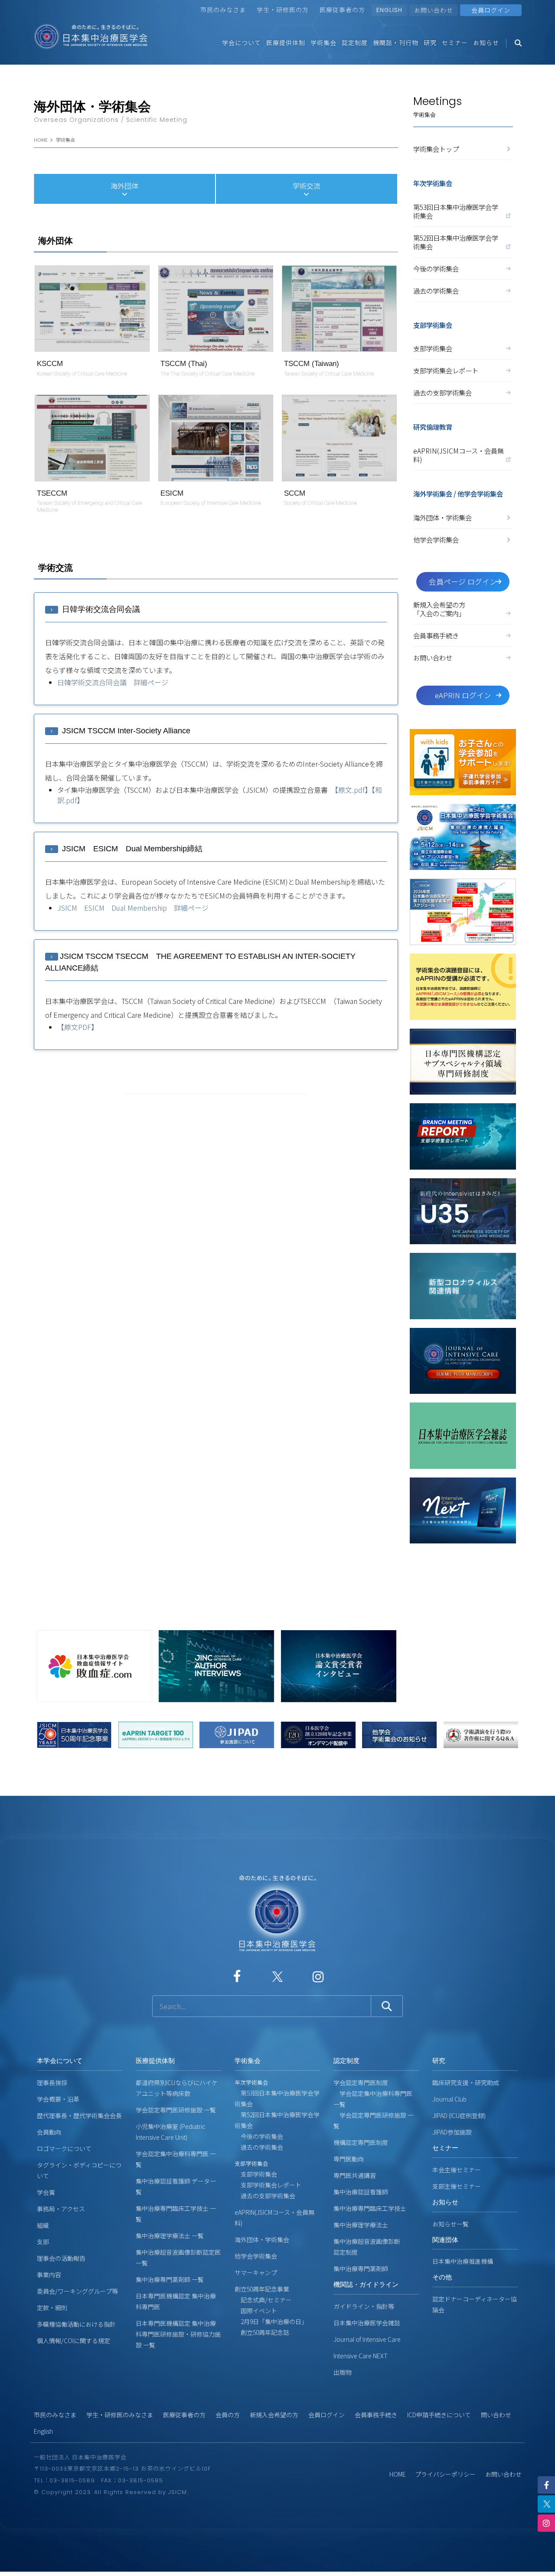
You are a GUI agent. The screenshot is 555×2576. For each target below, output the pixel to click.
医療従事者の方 (342, 10)
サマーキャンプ (256, 2272)
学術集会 (323, 42)
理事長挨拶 (52, 2082)
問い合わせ (496, 2415)
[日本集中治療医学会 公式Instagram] (318, 1976)
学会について (242, 42)
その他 (442, 2277)
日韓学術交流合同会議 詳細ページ (113, 682)
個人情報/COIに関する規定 (73, 2341)
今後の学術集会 (436, 268)
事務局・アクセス (61, 2209)
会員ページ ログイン (463, 582)
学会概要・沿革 (58, 2099)
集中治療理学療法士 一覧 (170, 2236)
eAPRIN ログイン (463, 695)
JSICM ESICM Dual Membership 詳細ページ (133, 908)
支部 (43, 2242)
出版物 (343, 2372)
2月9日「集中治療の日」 (271, 2321)
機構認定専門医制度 (361, 2142)
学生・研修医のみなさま (120, 2415)
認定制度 (355, 42)
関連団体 (445, 2240)
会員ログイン (326, 2415)
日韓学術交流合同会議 (100, 609)
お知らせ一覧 (451, 2224)
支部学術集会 (433, 348)
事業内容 (49, 2275)
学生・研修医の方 (283, 10)
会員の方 (228, 2415)
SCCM (295, 493)
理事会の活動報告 (61, 2258)
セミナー (455, 42)
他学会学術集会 (436, 539)
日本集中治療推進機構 (463, 2261)
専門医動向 (349, 2159)
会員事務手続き (436, 635)
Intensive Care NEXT (361, 2356)
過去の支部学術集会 (442, 392)
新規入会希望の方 (274, 2415)
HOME (41, 140)
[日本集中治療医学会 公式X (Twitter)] (277, 1976)
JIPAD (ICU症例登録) (459, 2115)
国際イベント (256, 2311)
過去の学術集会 (436, 291)
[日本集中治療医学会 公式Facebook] (237, 1976)
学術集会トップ (436, 149)
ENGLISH (389, 10)
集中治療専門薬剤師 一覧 (170, 2279)
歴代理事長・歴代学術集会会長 (79, 2115)
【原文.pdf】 (353, 790)
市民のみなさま (223, 10)
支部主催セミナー (457, 2186)
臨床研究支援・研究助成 (466, 2082)
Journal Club (449, 2099)
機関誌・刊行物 (396, 42)
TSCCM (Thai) (184, 364)
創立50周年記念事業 (262, 2289)
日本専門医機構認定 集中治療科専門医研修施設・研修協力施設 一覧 (178, 2334)
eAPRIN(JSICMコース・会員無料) (459, 455)
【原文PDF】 (78, 1027)
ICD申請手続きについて (439, 2415)
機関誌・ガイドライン (366, 2284)
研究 (430, 42)
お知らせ (486, 42)
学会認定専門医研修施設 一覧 (176, 2110)
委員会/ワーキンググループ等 (77, 2291)
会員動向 (49, 2132)
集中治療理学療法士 (361, 2225)
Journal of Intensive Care (367, 2339)
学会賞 (46, 2192)
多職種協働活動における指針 (76, 2324)
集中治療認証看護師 (361, 2192)
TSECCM (52, 493)
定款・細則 (52, 2308)
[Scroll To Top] (543, 2566)
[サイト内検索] (262, 2006)
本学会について (60, 2061)
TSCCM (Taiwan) (312, 364)
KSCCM (50, 364)
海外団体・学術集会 (442, 517)
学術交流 (307, 186)
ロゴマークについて (64, 2148)
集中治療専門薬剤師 (361, 2269)
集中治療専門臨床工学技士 (370, 2208)
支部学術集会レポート (446, 370)
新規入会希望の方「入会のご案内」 (439, 609)
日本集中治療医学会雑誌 (367, 2323)
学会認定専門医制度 (361, 2082)
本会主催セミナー (457, 2170)
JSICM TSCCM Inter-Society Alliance (125, 731)
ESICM (172, 493)
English (43, 2431)
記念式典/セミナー (263, 2300)
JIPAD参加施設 (452, 2132)
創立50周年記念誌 (262, 2332)
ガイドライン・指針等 (364, 2306)
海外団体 (124, 186)
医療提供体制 (286, 42)
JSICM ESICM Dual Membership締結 (131, 849)
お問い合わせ (434, 10)
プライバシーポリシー (445, 2474)
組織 (43, 2225)
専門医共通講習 (355, 2175)
